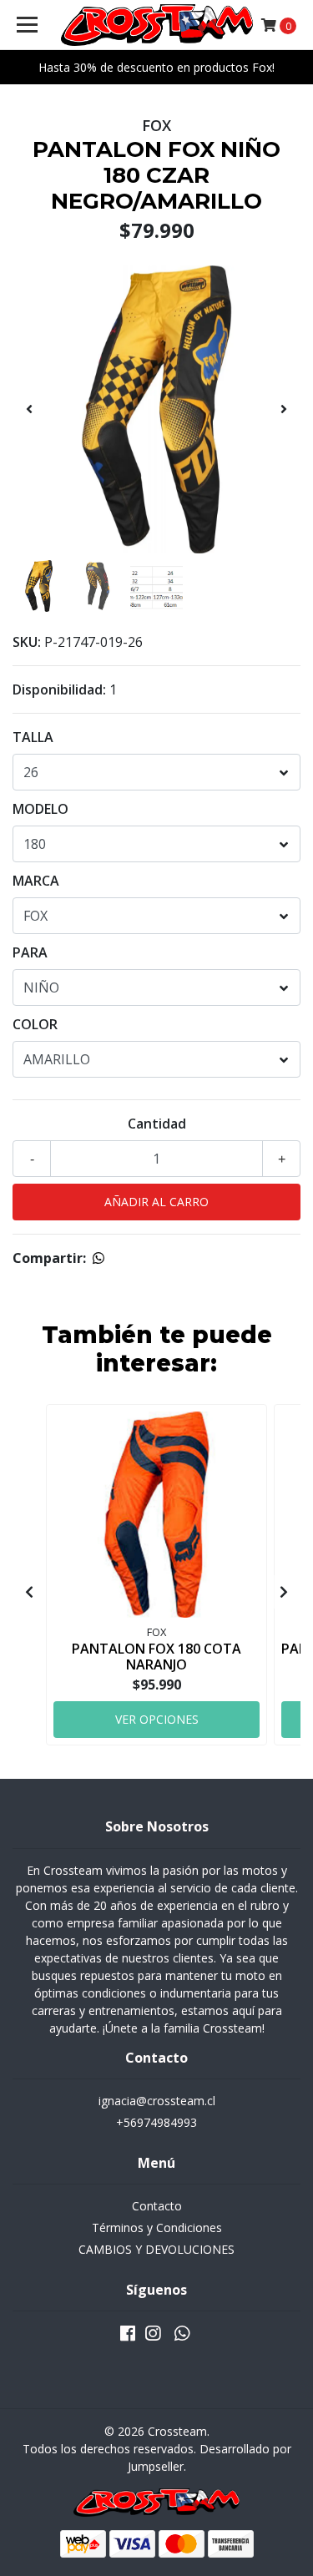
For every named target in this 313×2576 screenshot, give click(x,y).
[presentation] (29, 409)
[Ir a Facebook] (128, 2336)
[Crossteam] (157, 25)
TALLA (33, 737)
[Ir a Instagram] (153, 2336)
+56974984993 (156, 2122)
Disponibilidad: (59, 689)
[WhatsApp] (181, 2336)
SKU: (27, 642)
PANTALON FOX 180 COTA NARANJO (156, 1657)
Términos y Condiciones (157, 2227)
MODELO (40, 809)
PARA (30, 952)
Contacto (157, 2206)
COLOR (35, 1024)
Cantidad (157, 1124)
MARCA (36, 881)
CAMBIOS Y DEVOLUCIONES (156, 2249)
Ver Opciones (157, 1719)
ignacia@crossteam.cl (157, 2101)
